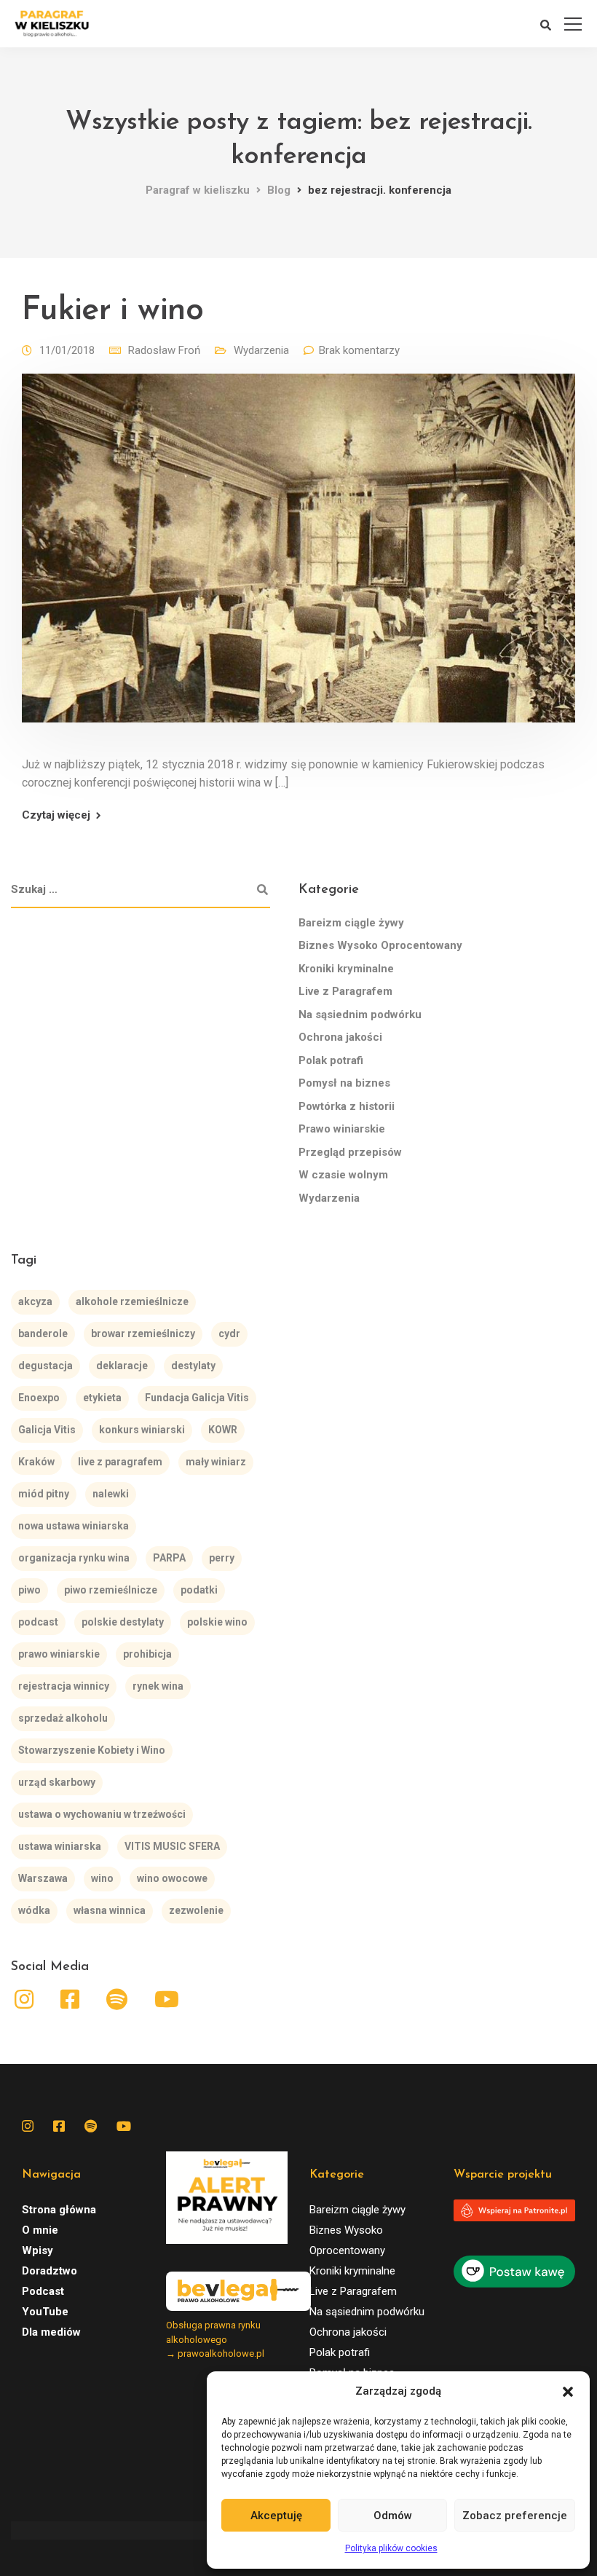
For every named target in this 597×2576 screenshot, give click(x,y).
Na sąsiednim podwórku (360, 1015)
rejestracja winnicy (64, 1686)
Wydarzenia (261, 350)
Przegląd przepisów (350, 1152)
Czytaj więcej (56, 815)
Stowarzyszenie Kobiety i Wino (92, 1750)
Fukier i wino (113, 311)
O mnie (40, 2230)
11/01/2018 (67, 350)
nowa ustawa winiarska (74, 1526)
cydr (229, 1334)
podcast (38, 1622)
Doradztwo (50, 2271)
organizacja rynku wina (74, 1558)
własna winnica (110, 1910)
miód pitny (44, 1494)
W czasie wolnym (343, 1175)
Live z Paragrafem (345, 991)
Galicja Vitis (47, 1430)
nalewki (111, 1494)
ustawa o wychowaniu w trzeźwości (102, 1814)
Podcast (43, 2291)
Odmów (393, 2516)
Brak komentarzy (359, 350)
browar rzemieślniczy (143, 1334)
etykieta (102, 1398)
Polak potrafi (331, 1060)
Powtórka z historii (347, 1106)
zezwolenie (196, 1910)
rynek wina (158, 1686)
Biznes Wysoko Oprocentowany (380, 945)
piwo (29, 1590)
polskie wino (217, 1622)
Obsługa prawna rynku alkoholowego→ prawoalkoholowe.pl (215, 2339)
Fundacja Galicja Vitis (197, 1398)
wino (102, 1878)
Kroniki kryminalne (346, 969)
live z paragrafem (120, 1462)
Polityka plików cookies (391, 2548)
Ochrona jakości (340, 1037)
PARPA (169, 1558)
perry (222, 1558)
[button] (568, 2392)
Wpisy (37, 2250)
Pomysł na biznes (344, 1083)
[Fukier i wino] (298, 558)
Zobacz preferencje (515, 2516)
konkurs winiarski (142, 1430)
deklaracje (122, 1366)
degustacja (46, 1366)
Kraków (36, 1462)
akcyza (35, 1301)
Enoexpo (39, 1398)
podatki (199, 1590)
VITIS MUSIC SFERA (172, 1846)
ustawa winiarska (60, 1846)
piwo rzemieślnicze (111, 1590)
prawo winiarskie (59, 1654)
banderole (43, 1334)
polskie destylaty (123, 1622)
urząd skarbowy (57, 1782)
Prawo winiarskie (342, 1129)
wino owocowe (172, 1878)
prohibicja (147, 1654)
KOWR (223, 1430)
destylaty (193, 1366)
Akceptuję (276, 2516)
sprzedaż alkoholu (63, 1718)
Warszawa (43, 1878)
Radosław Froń (164, 350)
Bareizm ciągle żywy (351, 923)
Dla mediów (51, 2332)
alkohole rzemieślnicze (132, 1301)
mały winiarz (216, 1462)
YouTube (45, 2312)
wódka (34, 1910)
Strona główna (59, 2210)
